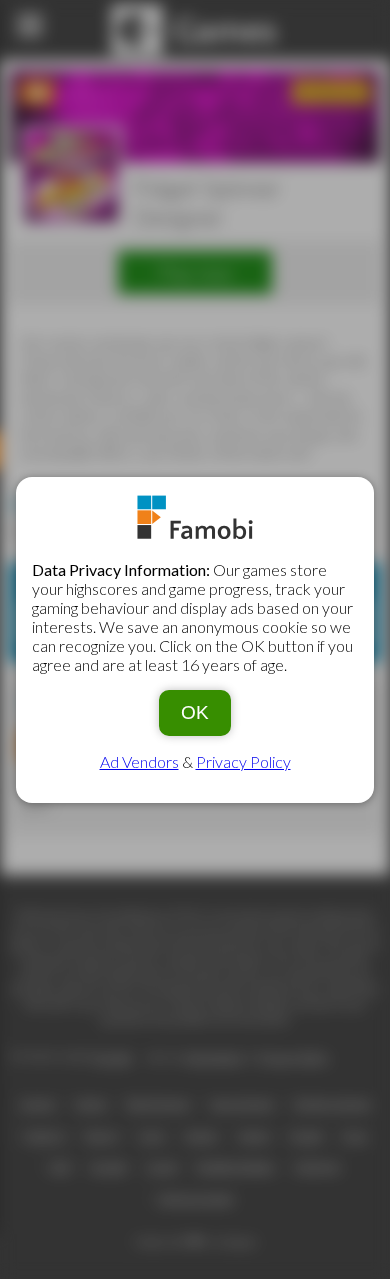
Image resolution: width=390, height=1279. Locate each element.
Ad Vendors (139, 761)
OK (195, 712)
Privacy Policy (243, 761)
